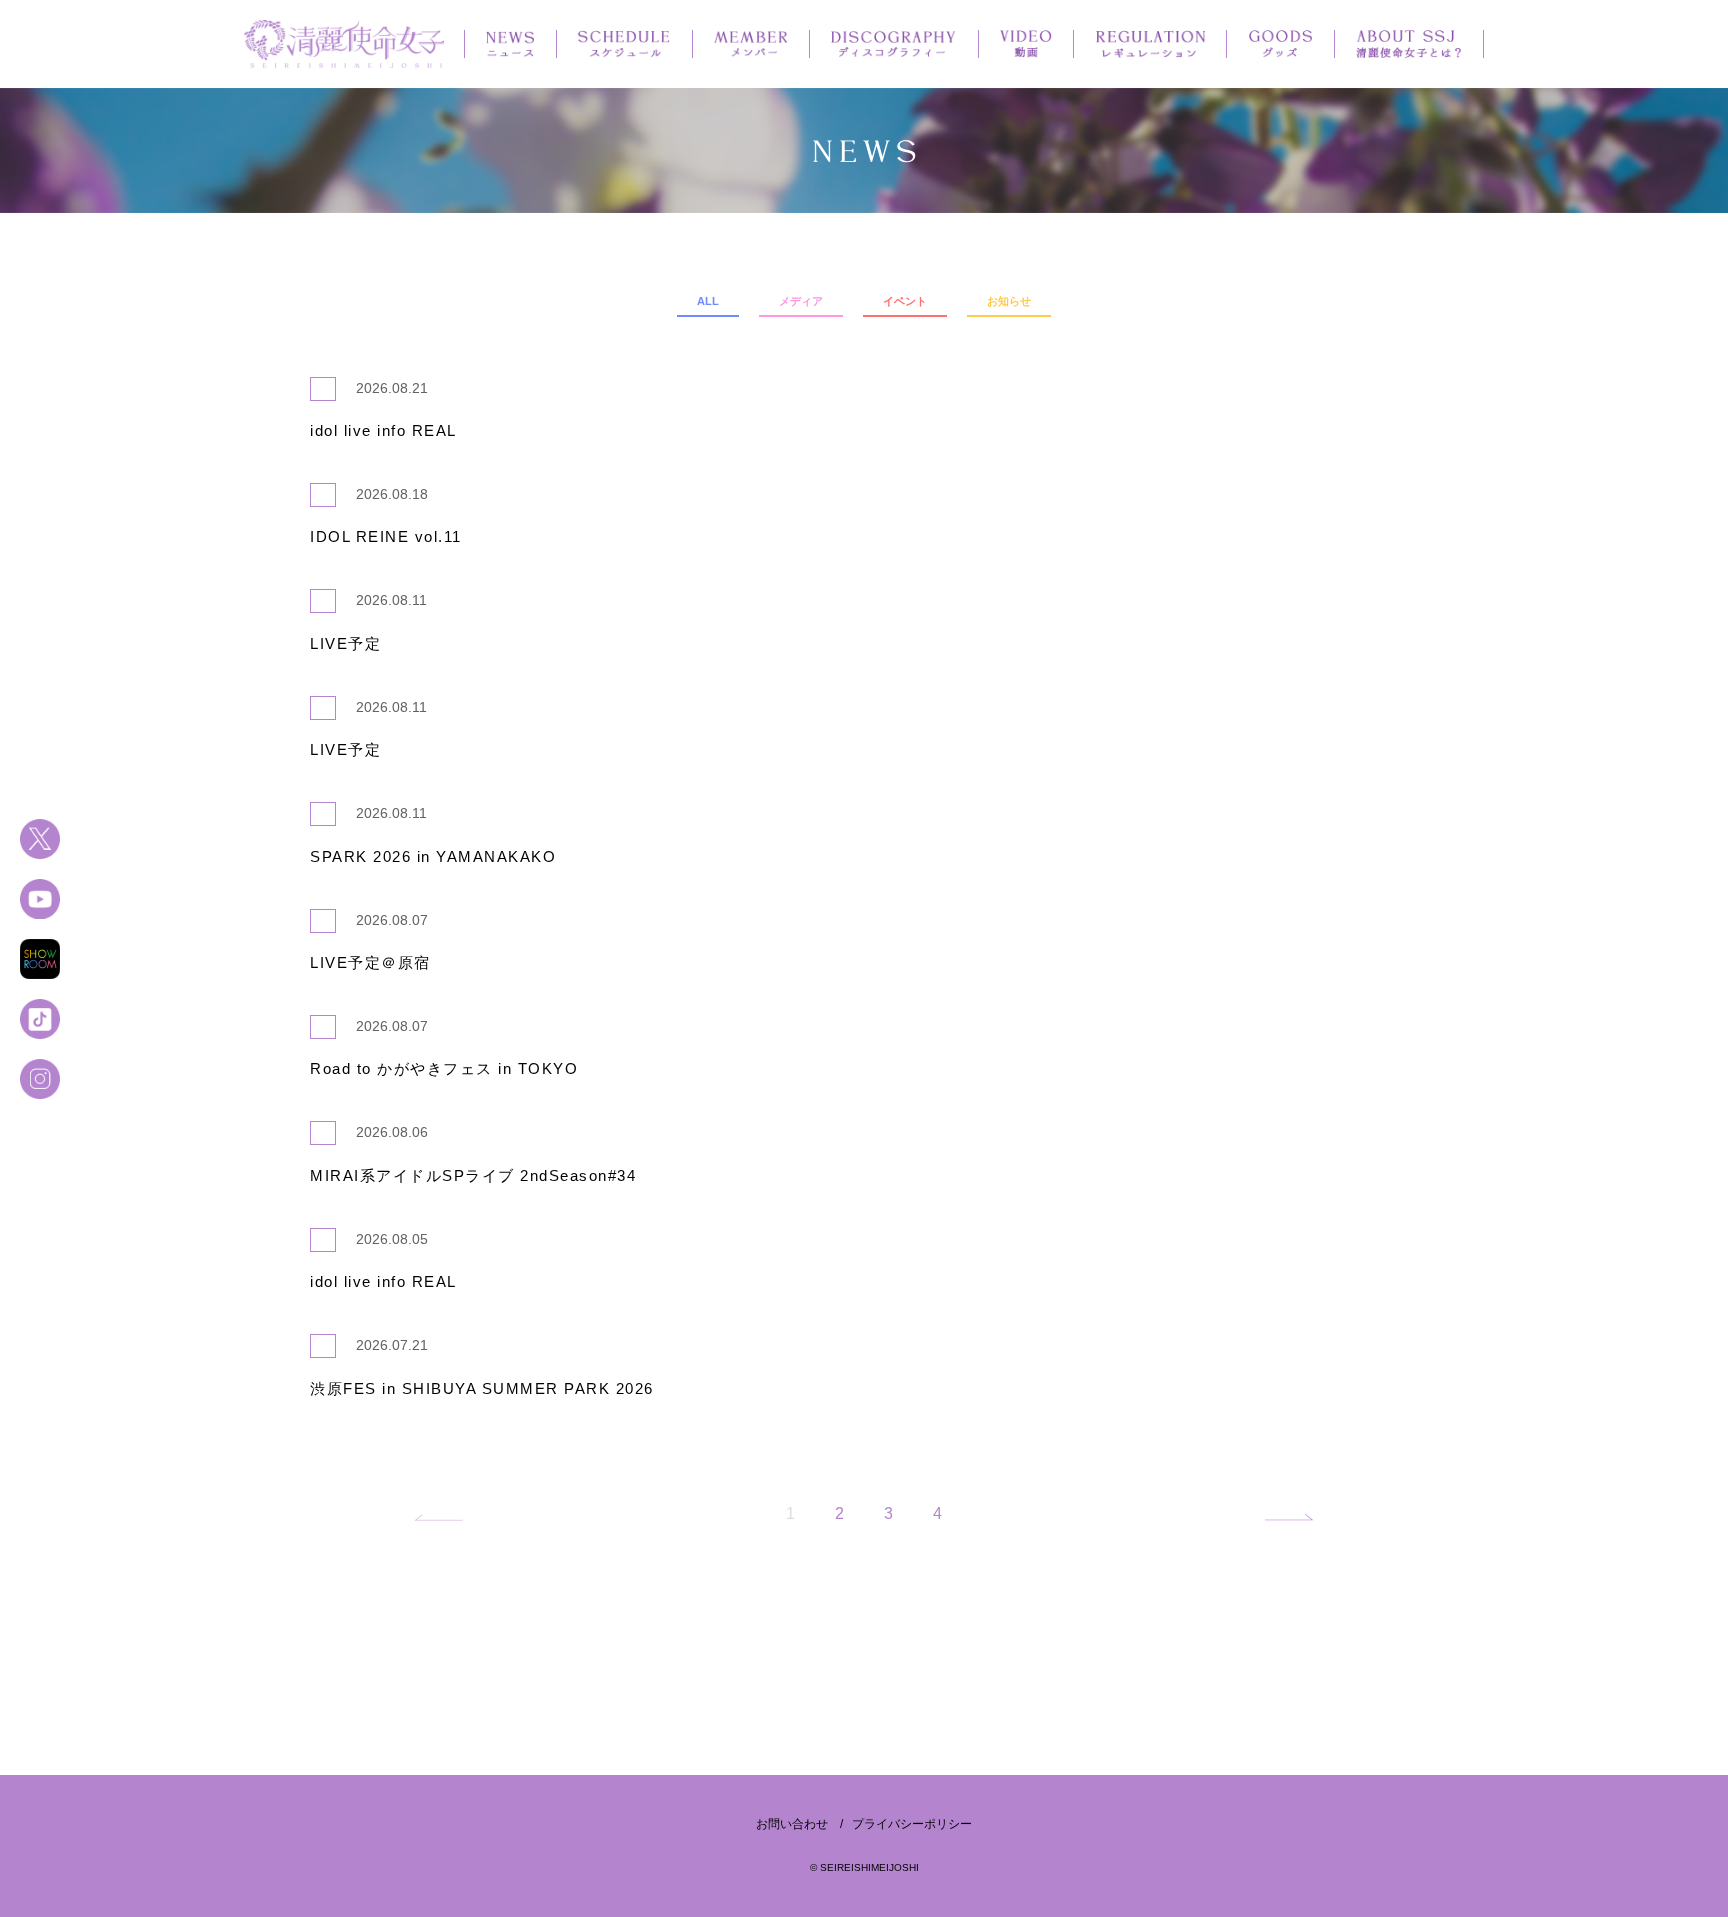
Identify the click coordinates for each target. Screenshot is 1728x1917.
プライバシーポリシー (912, 1824)
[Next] (1285, 1518)
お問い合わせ (792, 1824)
